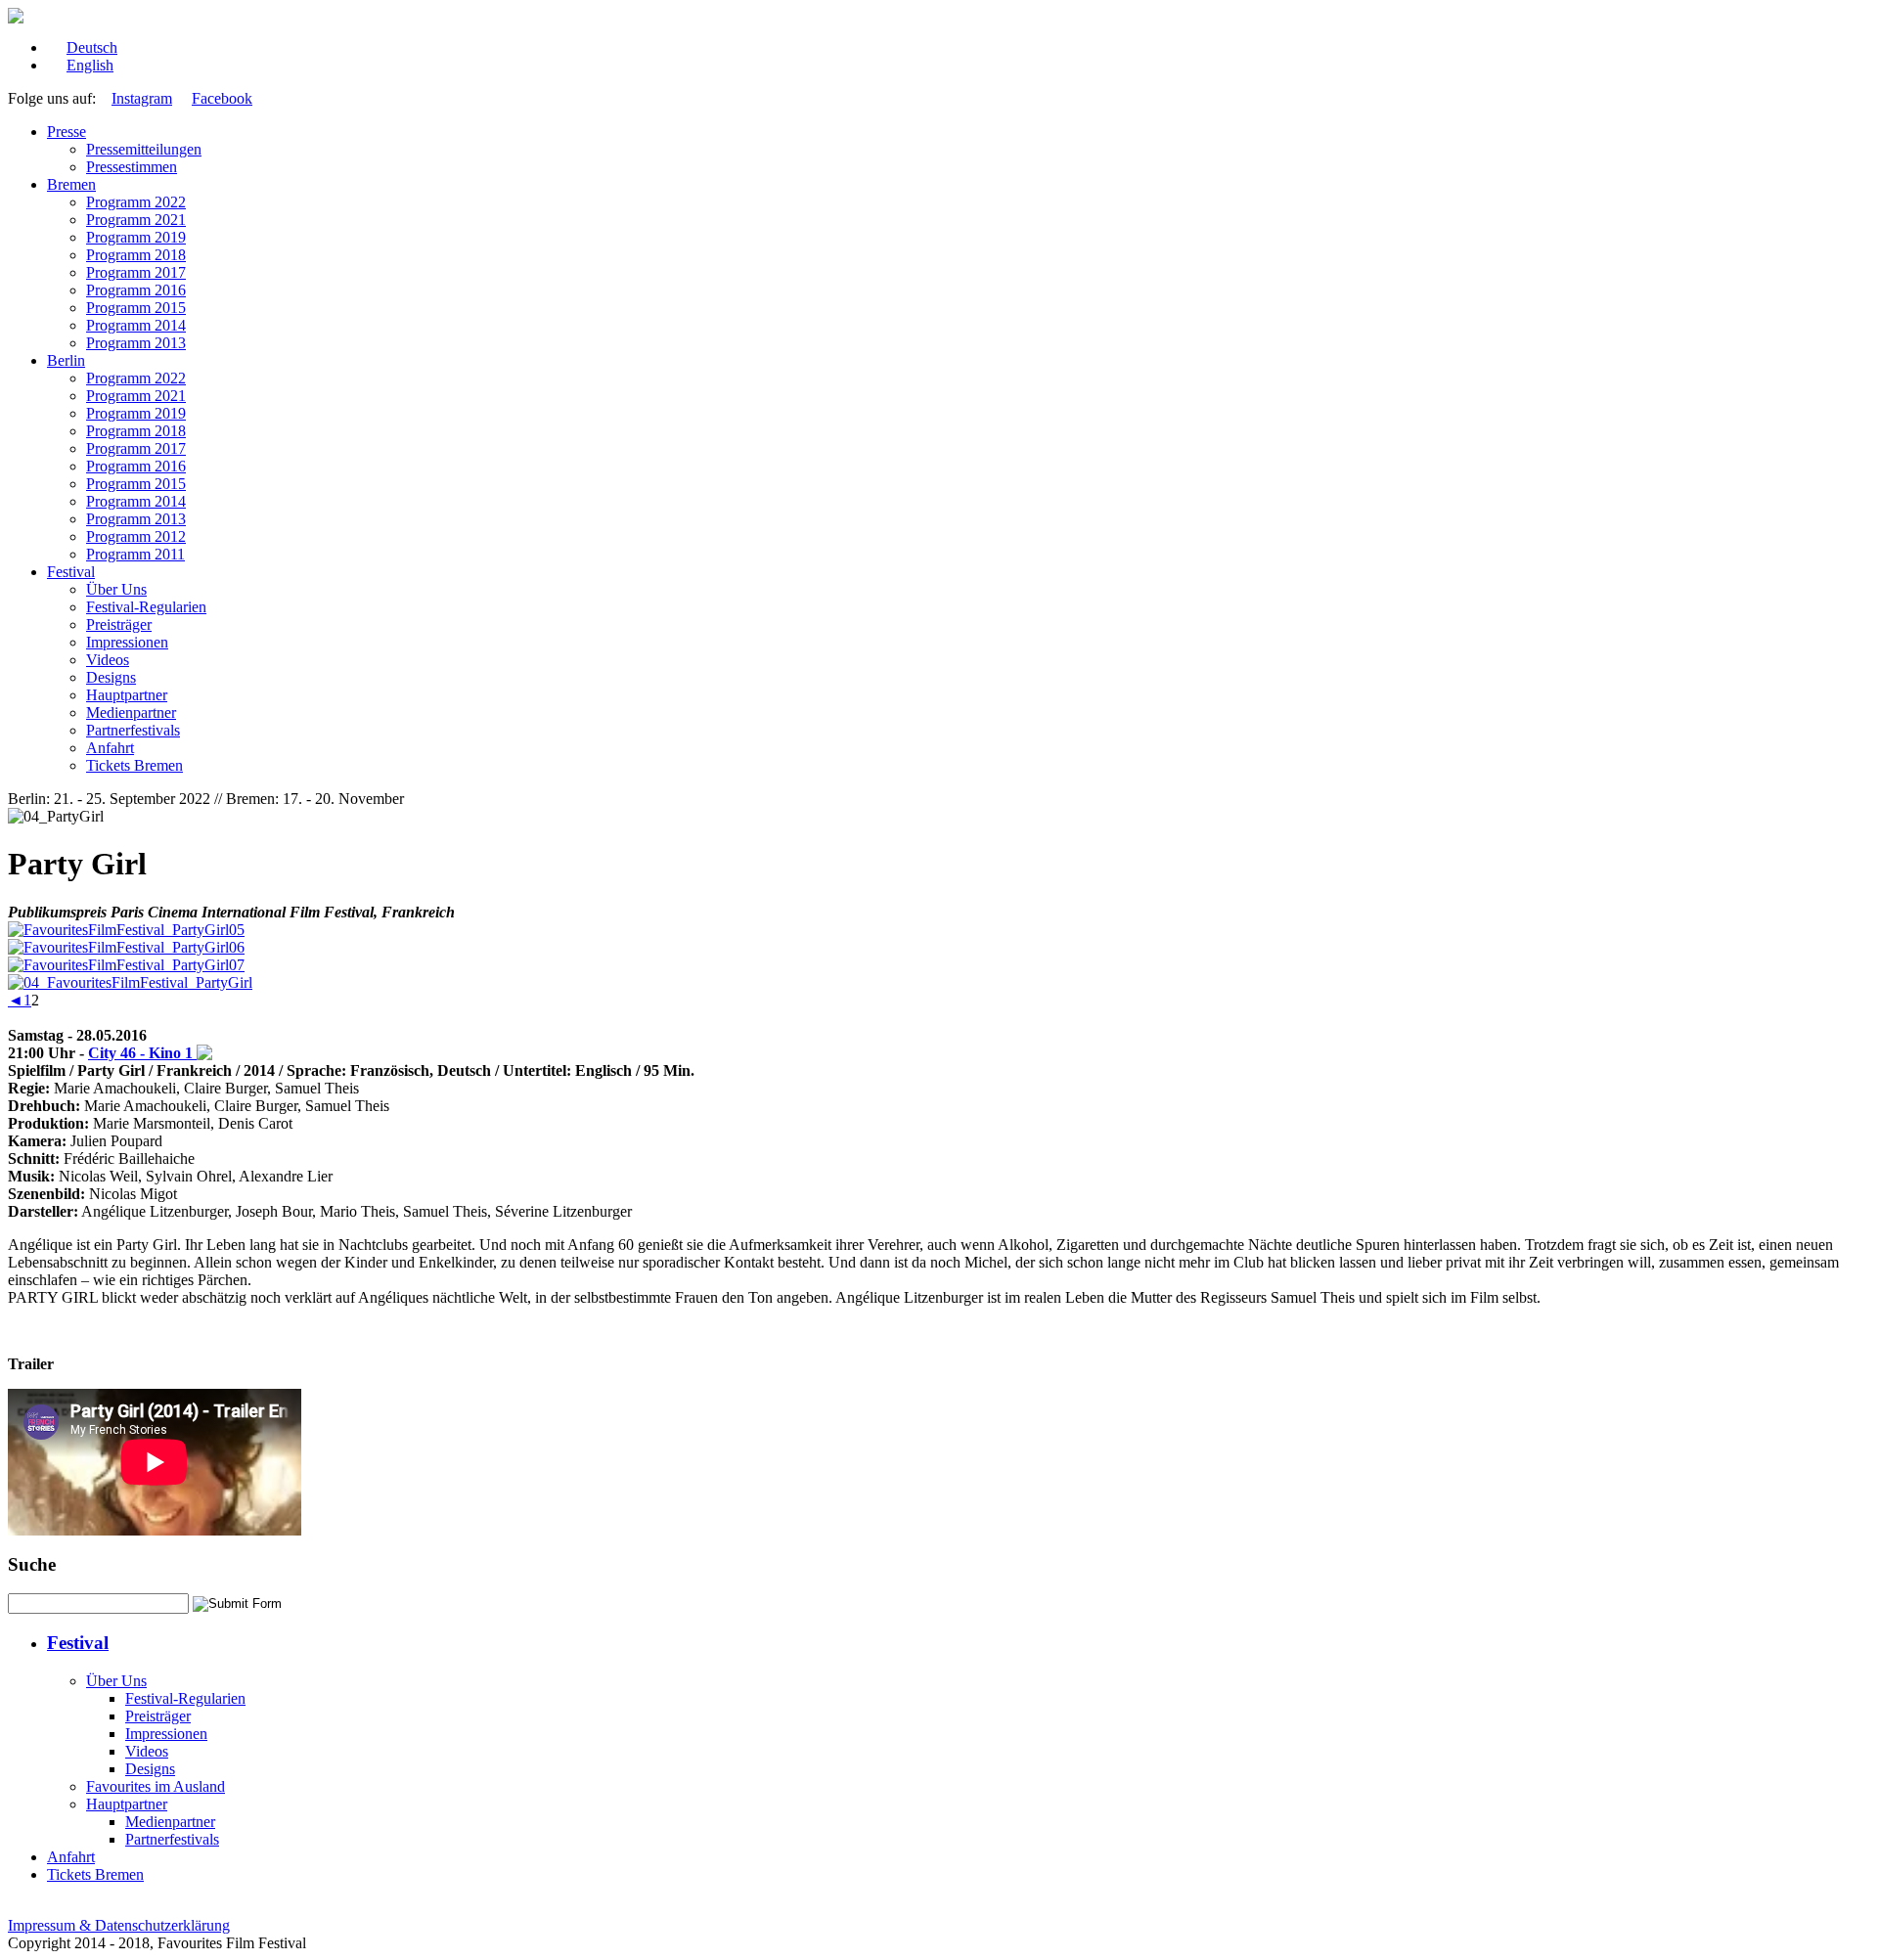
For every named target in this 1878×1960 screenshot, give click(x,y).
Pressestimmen (132, 167)
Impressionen (127, 642)
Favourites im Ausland (156, 1786)
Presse (67, 132)
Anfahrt (110, 748)
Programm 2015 (136, 308)
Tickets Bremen (134, 765)
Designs (111, 677)
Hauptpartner (127, 695)
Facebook (222, 98)
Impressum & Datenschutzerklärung (119, 1925)
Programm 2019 (136, 237)
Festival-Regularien (146, 607)
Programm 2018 (136, 255)
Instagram (142, 98)
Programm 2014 (136, 325)
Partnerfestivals (133, 730)
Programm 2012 (136, 536)
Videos (108, 660)
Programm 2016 (136, 290)
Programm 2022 (136, 202)
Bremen (71, 184)
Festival (71, 572)
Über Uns (116, 589)
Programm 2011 (135, 554)
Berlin (66, 360)
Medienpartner (131, 713)
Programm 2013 (136, 343)
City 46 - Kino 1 (142, 1053)
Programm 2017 (136, 272)
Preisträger (119, 624)
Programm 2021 (136, 220)
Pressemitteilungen (144, 149)
